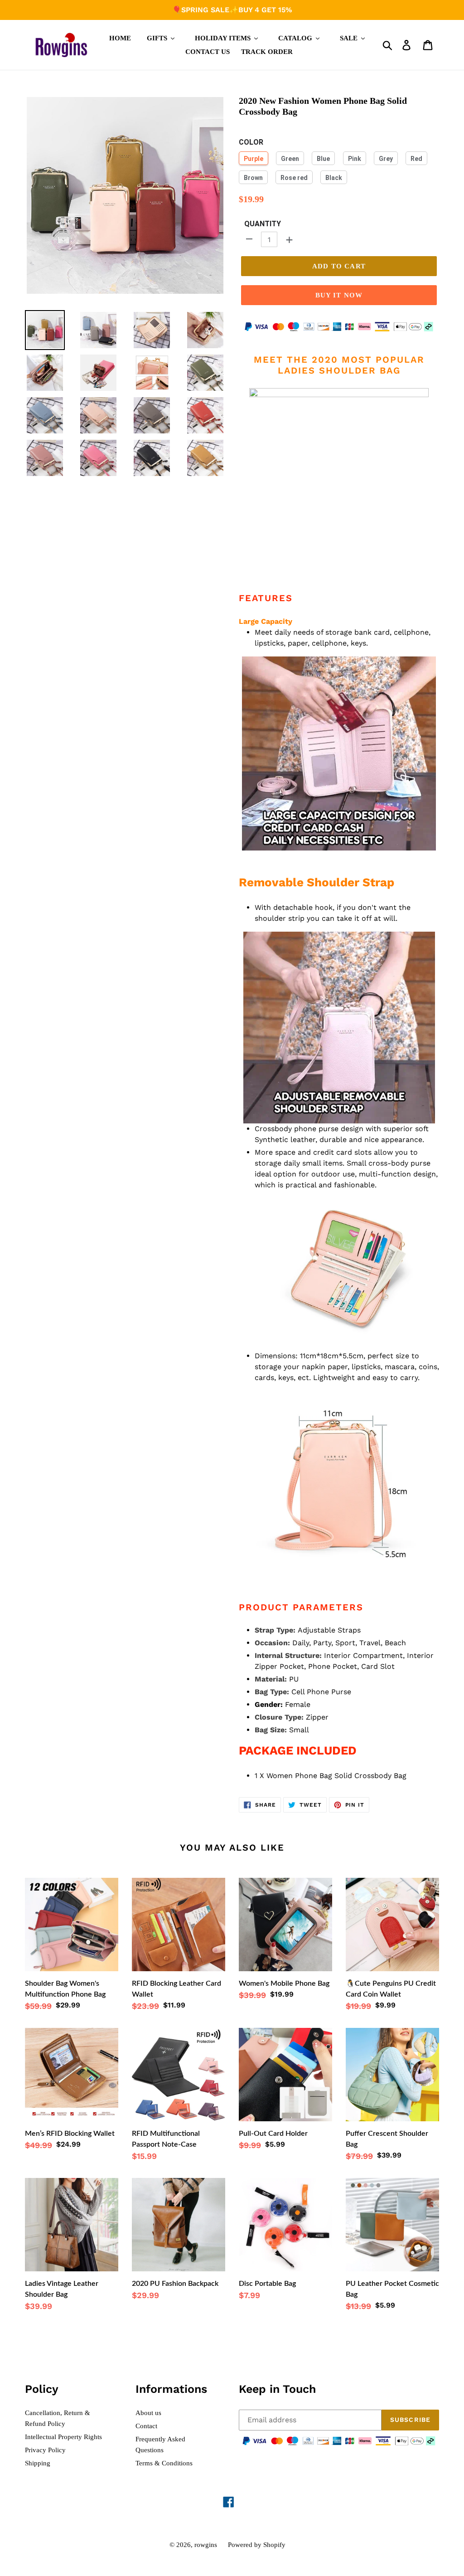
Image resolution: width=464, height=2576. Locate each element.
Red (416, 159)
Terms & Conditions (164, 2463)
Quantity (263, 224)
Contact (146, 2426)
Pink (355, 159)
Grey (386, 159)
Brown (253, 178)
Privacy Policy (45, 2450)
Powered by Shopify (257, 2545)
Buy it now (339, 295)
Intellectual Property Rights (63, 2437)
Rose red (294, 178)
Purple (254, 159)
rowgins (206, 2545)
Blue (323, 159)
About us (148, 2413)
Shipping (38, 2463)
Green (290, 159)
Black (334, 178)
